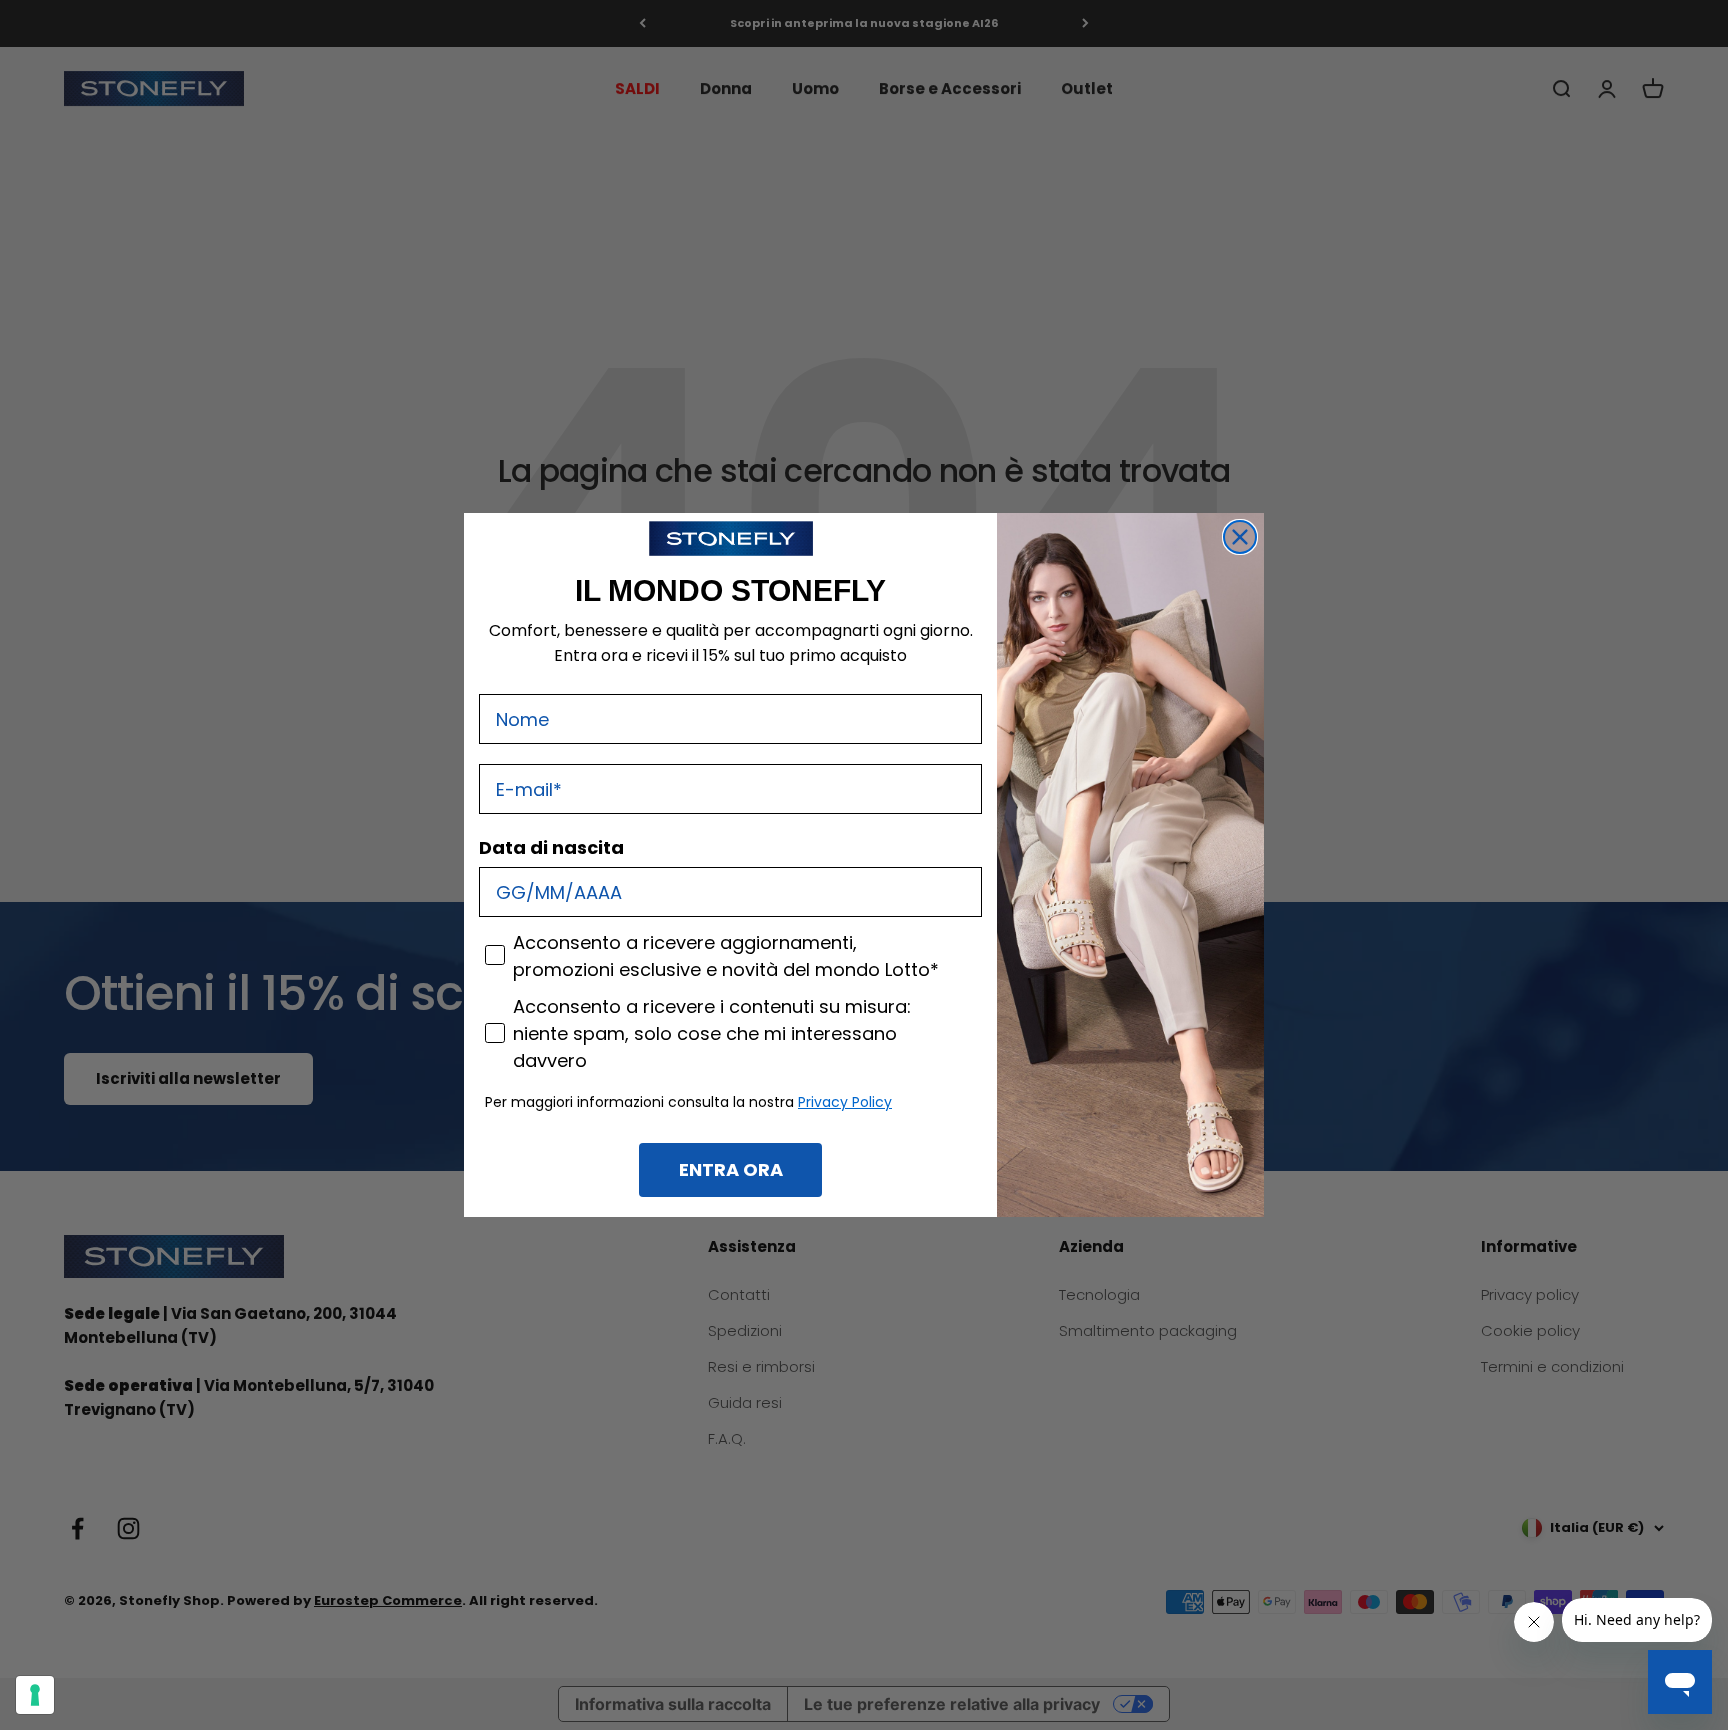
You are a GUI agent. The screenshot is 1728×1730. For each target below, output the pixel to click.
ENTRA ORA (731, 1169)
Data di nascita (551, 847)
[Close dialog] (1240, 537)
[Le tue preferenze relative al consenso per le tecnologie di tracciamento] (35, 1695)
